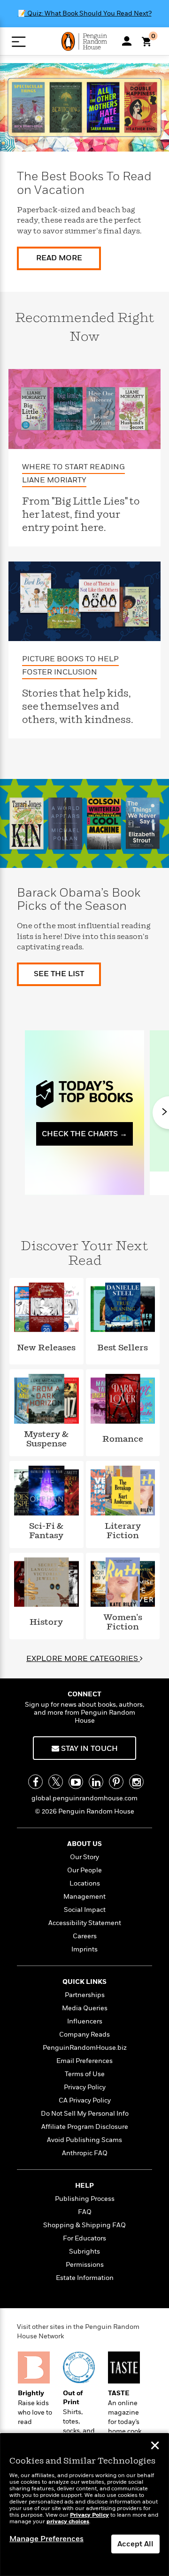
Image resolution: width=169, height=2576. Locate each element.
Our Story (84, 1857)
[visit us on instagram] (136, 1782)
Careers (85, 1936)
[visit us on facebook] (35, 1782)
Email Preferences (84, 2061)
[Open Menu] (19, 42)
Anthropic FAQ (85, 2153)
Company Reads (84, 2034)
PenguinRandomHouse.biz (85, 2048)
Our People (84, 1870)
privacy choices (68, 2522)
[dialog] (84, 2505)
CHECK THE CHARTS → (84, 1134)
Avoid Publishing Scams (84, 2140)
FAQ (85, 2212)
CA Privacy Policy (85, 2100)
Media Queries (85, 2008)
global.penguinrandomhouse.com (84, 1798)
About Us (84, 1844)
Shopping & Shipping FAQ (84, 2225)
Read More (59, 258)
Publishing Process (85, 2199)
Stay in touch (88, 1749)
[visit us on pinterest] (116, 1782)
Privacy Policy (85, 2087)
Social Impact (85, 1910)
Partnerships (85, 1995)
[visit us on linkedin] (96, 1782)
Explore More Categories (83, 1659)
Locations (85, 1883)
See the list (59, 974)
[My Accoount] (127, 41)
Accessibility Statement (85, 1923)
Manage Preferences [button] (46, 2539)
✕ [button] (155, 2447)
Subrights (84, 2251)
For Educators (84, 2238)
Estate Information (85, 2278)
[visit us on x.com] (56, 1782)
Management (84, 1897)
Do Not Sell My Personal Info (85, 2114)
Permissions (85, 2265)
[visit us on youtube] (76, 1782)
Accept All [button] (135, 2544)
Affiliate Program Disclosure (85, 2127)
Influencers (85, 2021)
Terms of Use (85, 2074)
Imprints (84, 1949)
